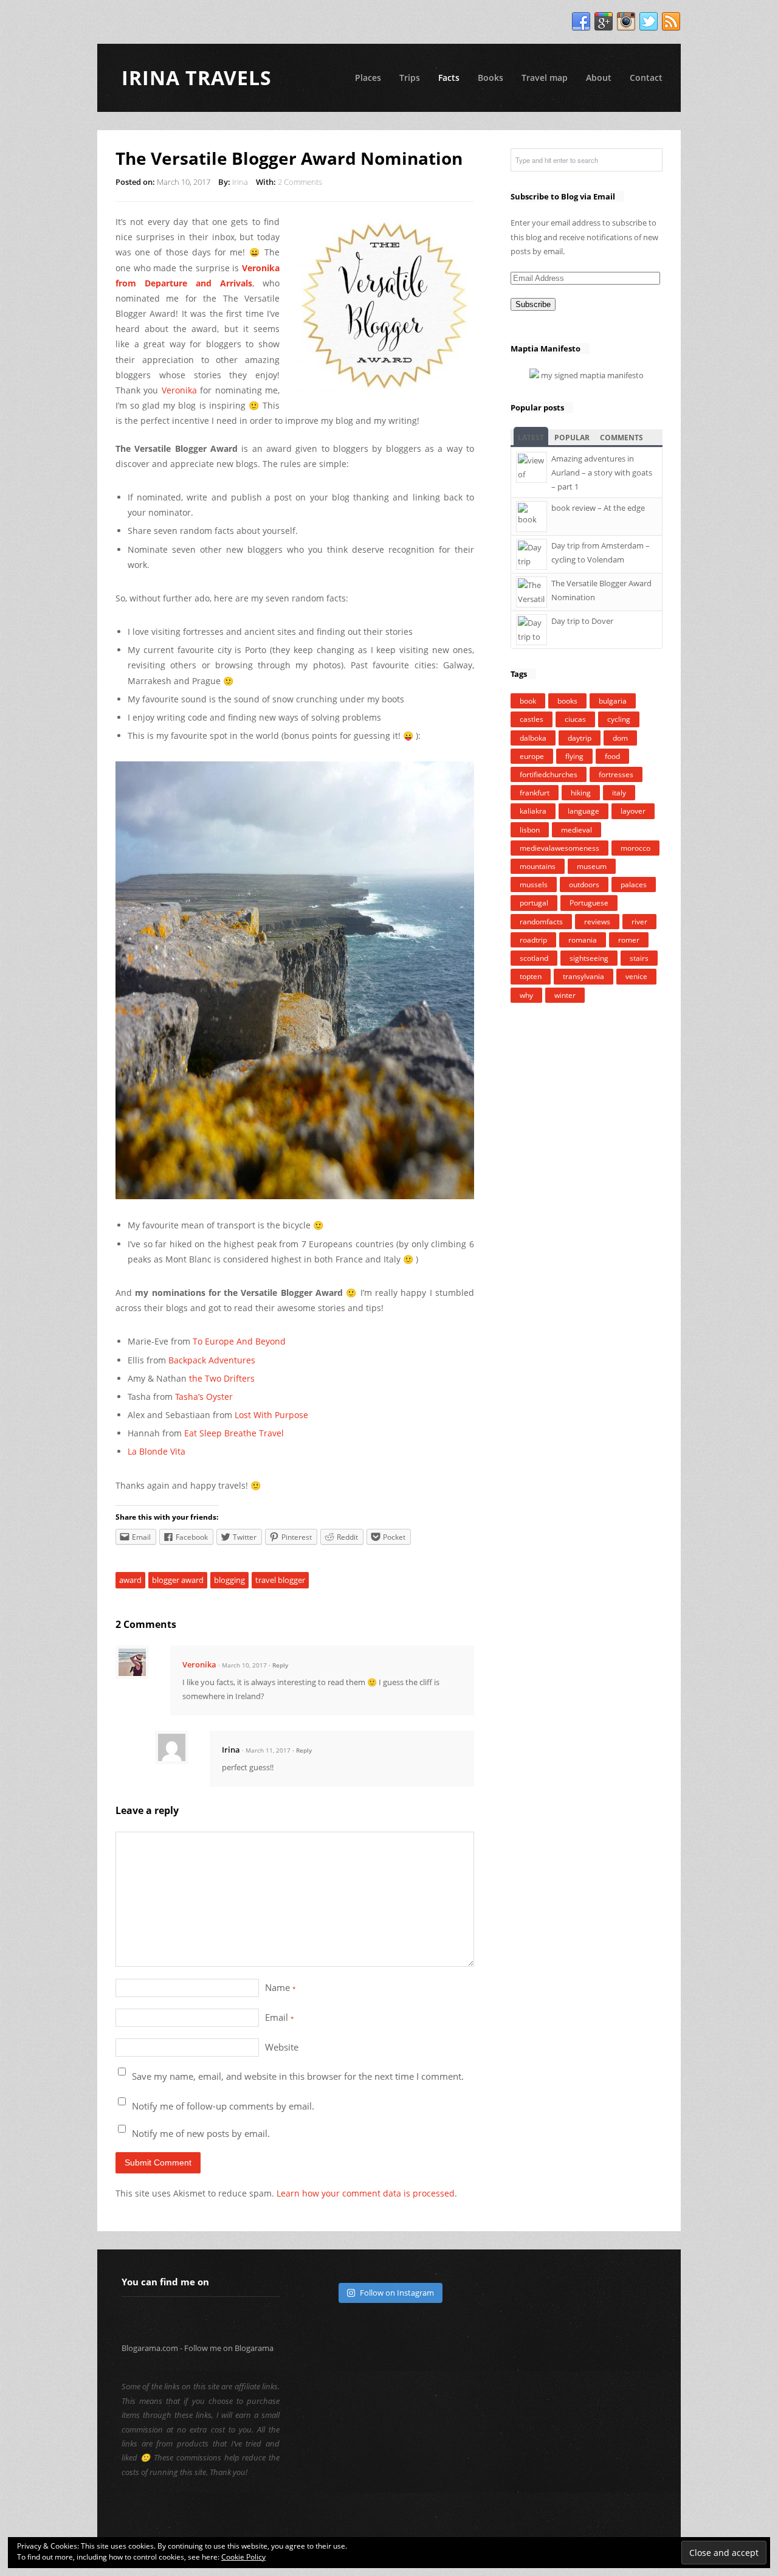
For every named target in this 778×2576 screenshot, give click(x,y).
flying (574, 756)
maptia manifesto (612, 375)
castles (532, 719)
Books (491, 78)
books (567, 701)
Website (282, 2047)
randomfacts (541, 922)
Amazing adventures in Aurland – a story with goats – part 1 (602, 473)
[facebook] (581, 22)
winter (565, 995)
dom (620, 738)
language (583, 811)
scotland (534, 958)
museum (592, 866)
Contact (646, 78)
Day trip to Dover (582, 621)
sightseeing (589, 958)
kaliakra (533, 811)
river (639, 922)
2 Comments (300, 182)
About (599, 78)
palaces (634, 885)
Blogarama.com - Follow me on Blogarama (198, 2348)
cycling (619, 719)
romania (583, 940)
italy (619, 793)
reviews (597, 922)
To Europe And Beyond (239, 1341)
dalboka (533, 738)
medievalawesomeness (559, 848)
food (612, 756)
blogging (229, 1580)
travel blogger (280, 1580)
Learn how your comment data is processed (366, 2193)
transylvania (583, 976)
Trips (410, 78)
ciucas (575, 719)
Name (281, 1987)
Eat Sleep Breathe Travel (234, 1433)
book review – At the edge (598, 508)
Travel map (545, 78)
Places (368, 78)
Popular (572, 438)
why (526, 995)
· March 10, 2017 (243, 1665)
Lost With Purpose (271, 1415)
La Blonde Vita (157, 1451)
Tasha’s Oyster (204, 1397)
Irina (240, 182)
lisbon (530, 830)
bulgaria (613, 701)
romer (629, 940)
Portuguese (589, 903)
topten (531, 976)
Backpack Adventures (212, 1360)
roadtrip (533, 940)
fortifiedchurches (549, 774)
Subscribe (533, 304)
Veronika (179, 390)
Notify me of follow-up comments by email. (223, 2106)
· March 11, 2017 (266, 1750)
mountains (538, 866)
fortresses (616, 774)
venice (636, 976)
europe (532, 756)
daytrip (580, 738)
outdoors (584, 885)
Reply (280, 1665)
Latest (531, 438)
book (528, 701)
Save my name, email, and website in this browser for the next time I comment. (298, 2076)
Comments (621, 438)
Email (280, 2017)
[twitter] (649, 22)
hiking (581, 793)
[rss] (671, 22)
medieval (577, 830)
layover (633, 811)
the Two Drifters (222, 1378)
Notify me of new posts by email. (201, 2133)
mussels (534, 885)
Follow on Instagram (397, 2293)
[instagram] (626, 22)
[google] (604, 22)
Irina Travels (197, 78)
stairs (639, 958)
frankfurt (535, 793)
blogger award (178, 1580)
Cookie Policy (243, 2557)
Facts (449, 78)
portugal (534, 903)
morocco (635, 848)
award (130, 1580)
